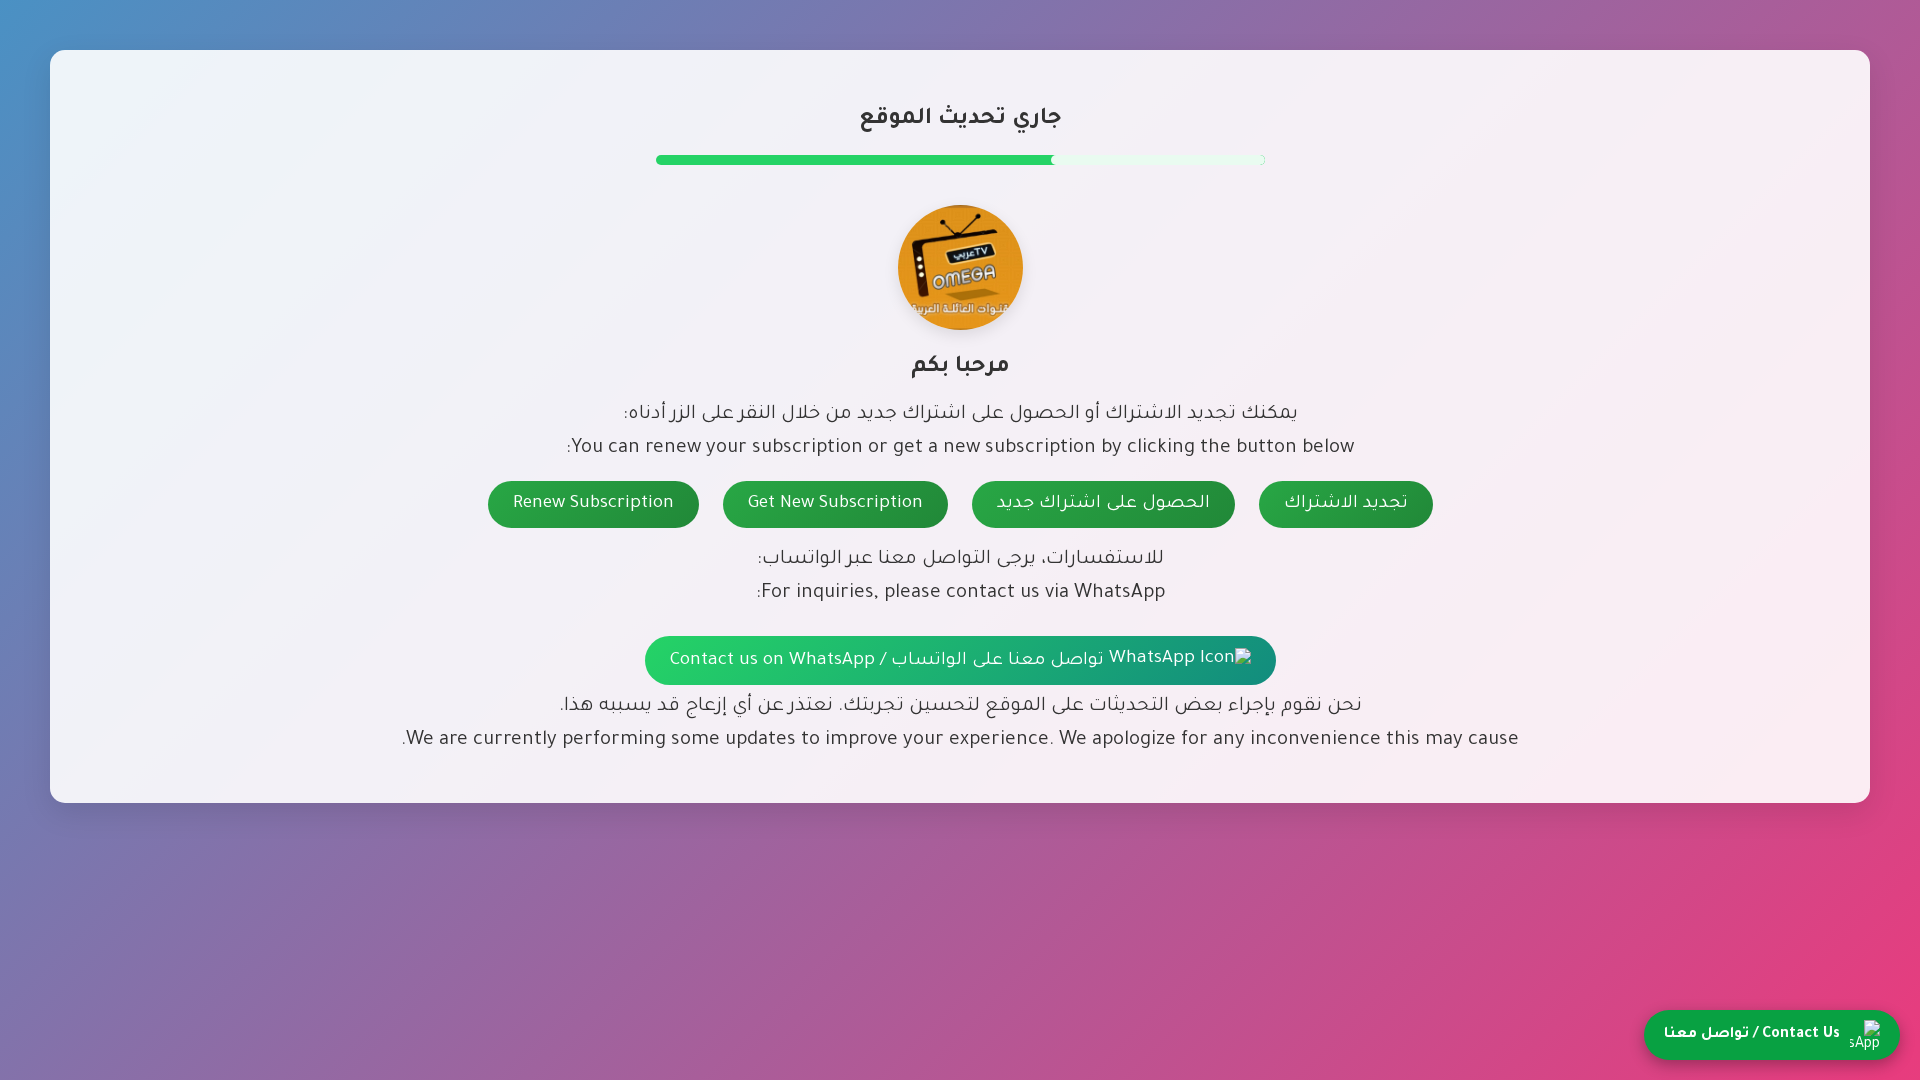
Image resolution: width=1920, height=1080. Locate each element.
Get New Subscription (835, 504)
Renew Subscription (593, 504)
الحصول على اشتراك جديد (1103, 504)
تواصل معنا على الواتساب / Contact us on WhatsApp (889, 661)
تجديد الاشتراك (1346, 504)
